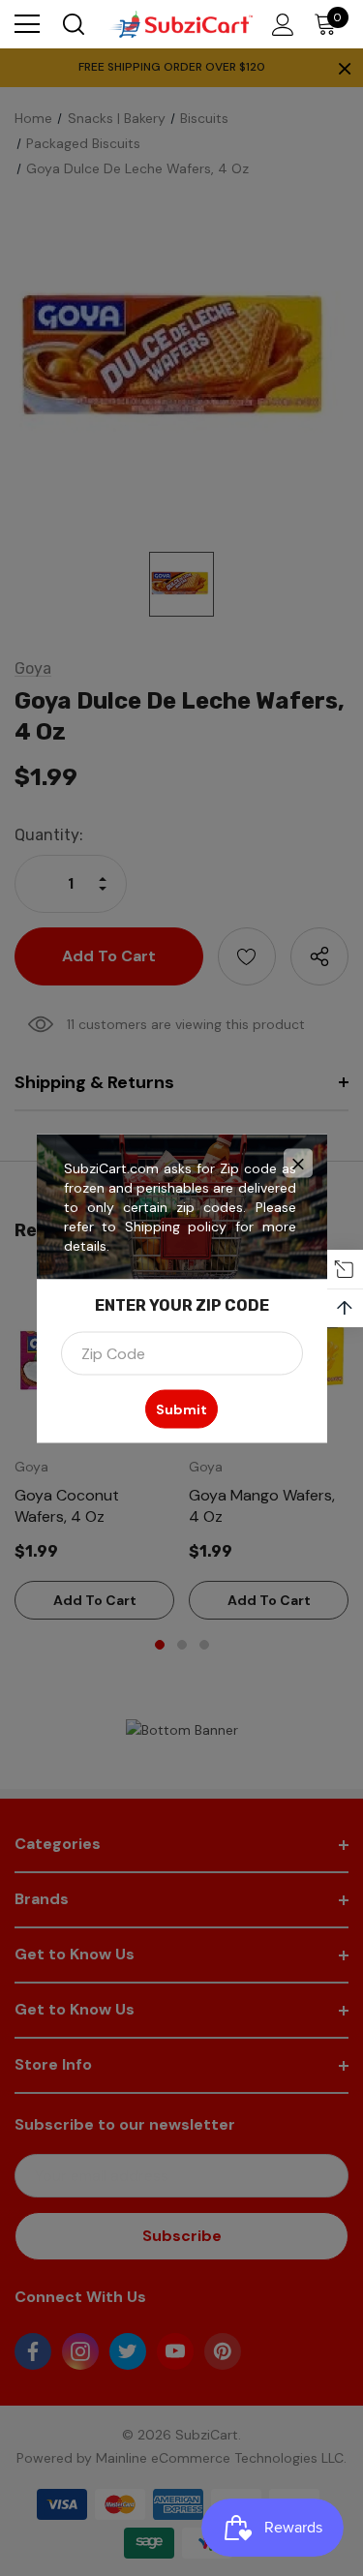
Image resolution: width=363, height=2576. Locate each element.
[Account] (279, 25)
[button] (298, 1163)
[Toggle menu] (27, 24)
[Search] (72, 24)
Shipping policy (176, 1226)
